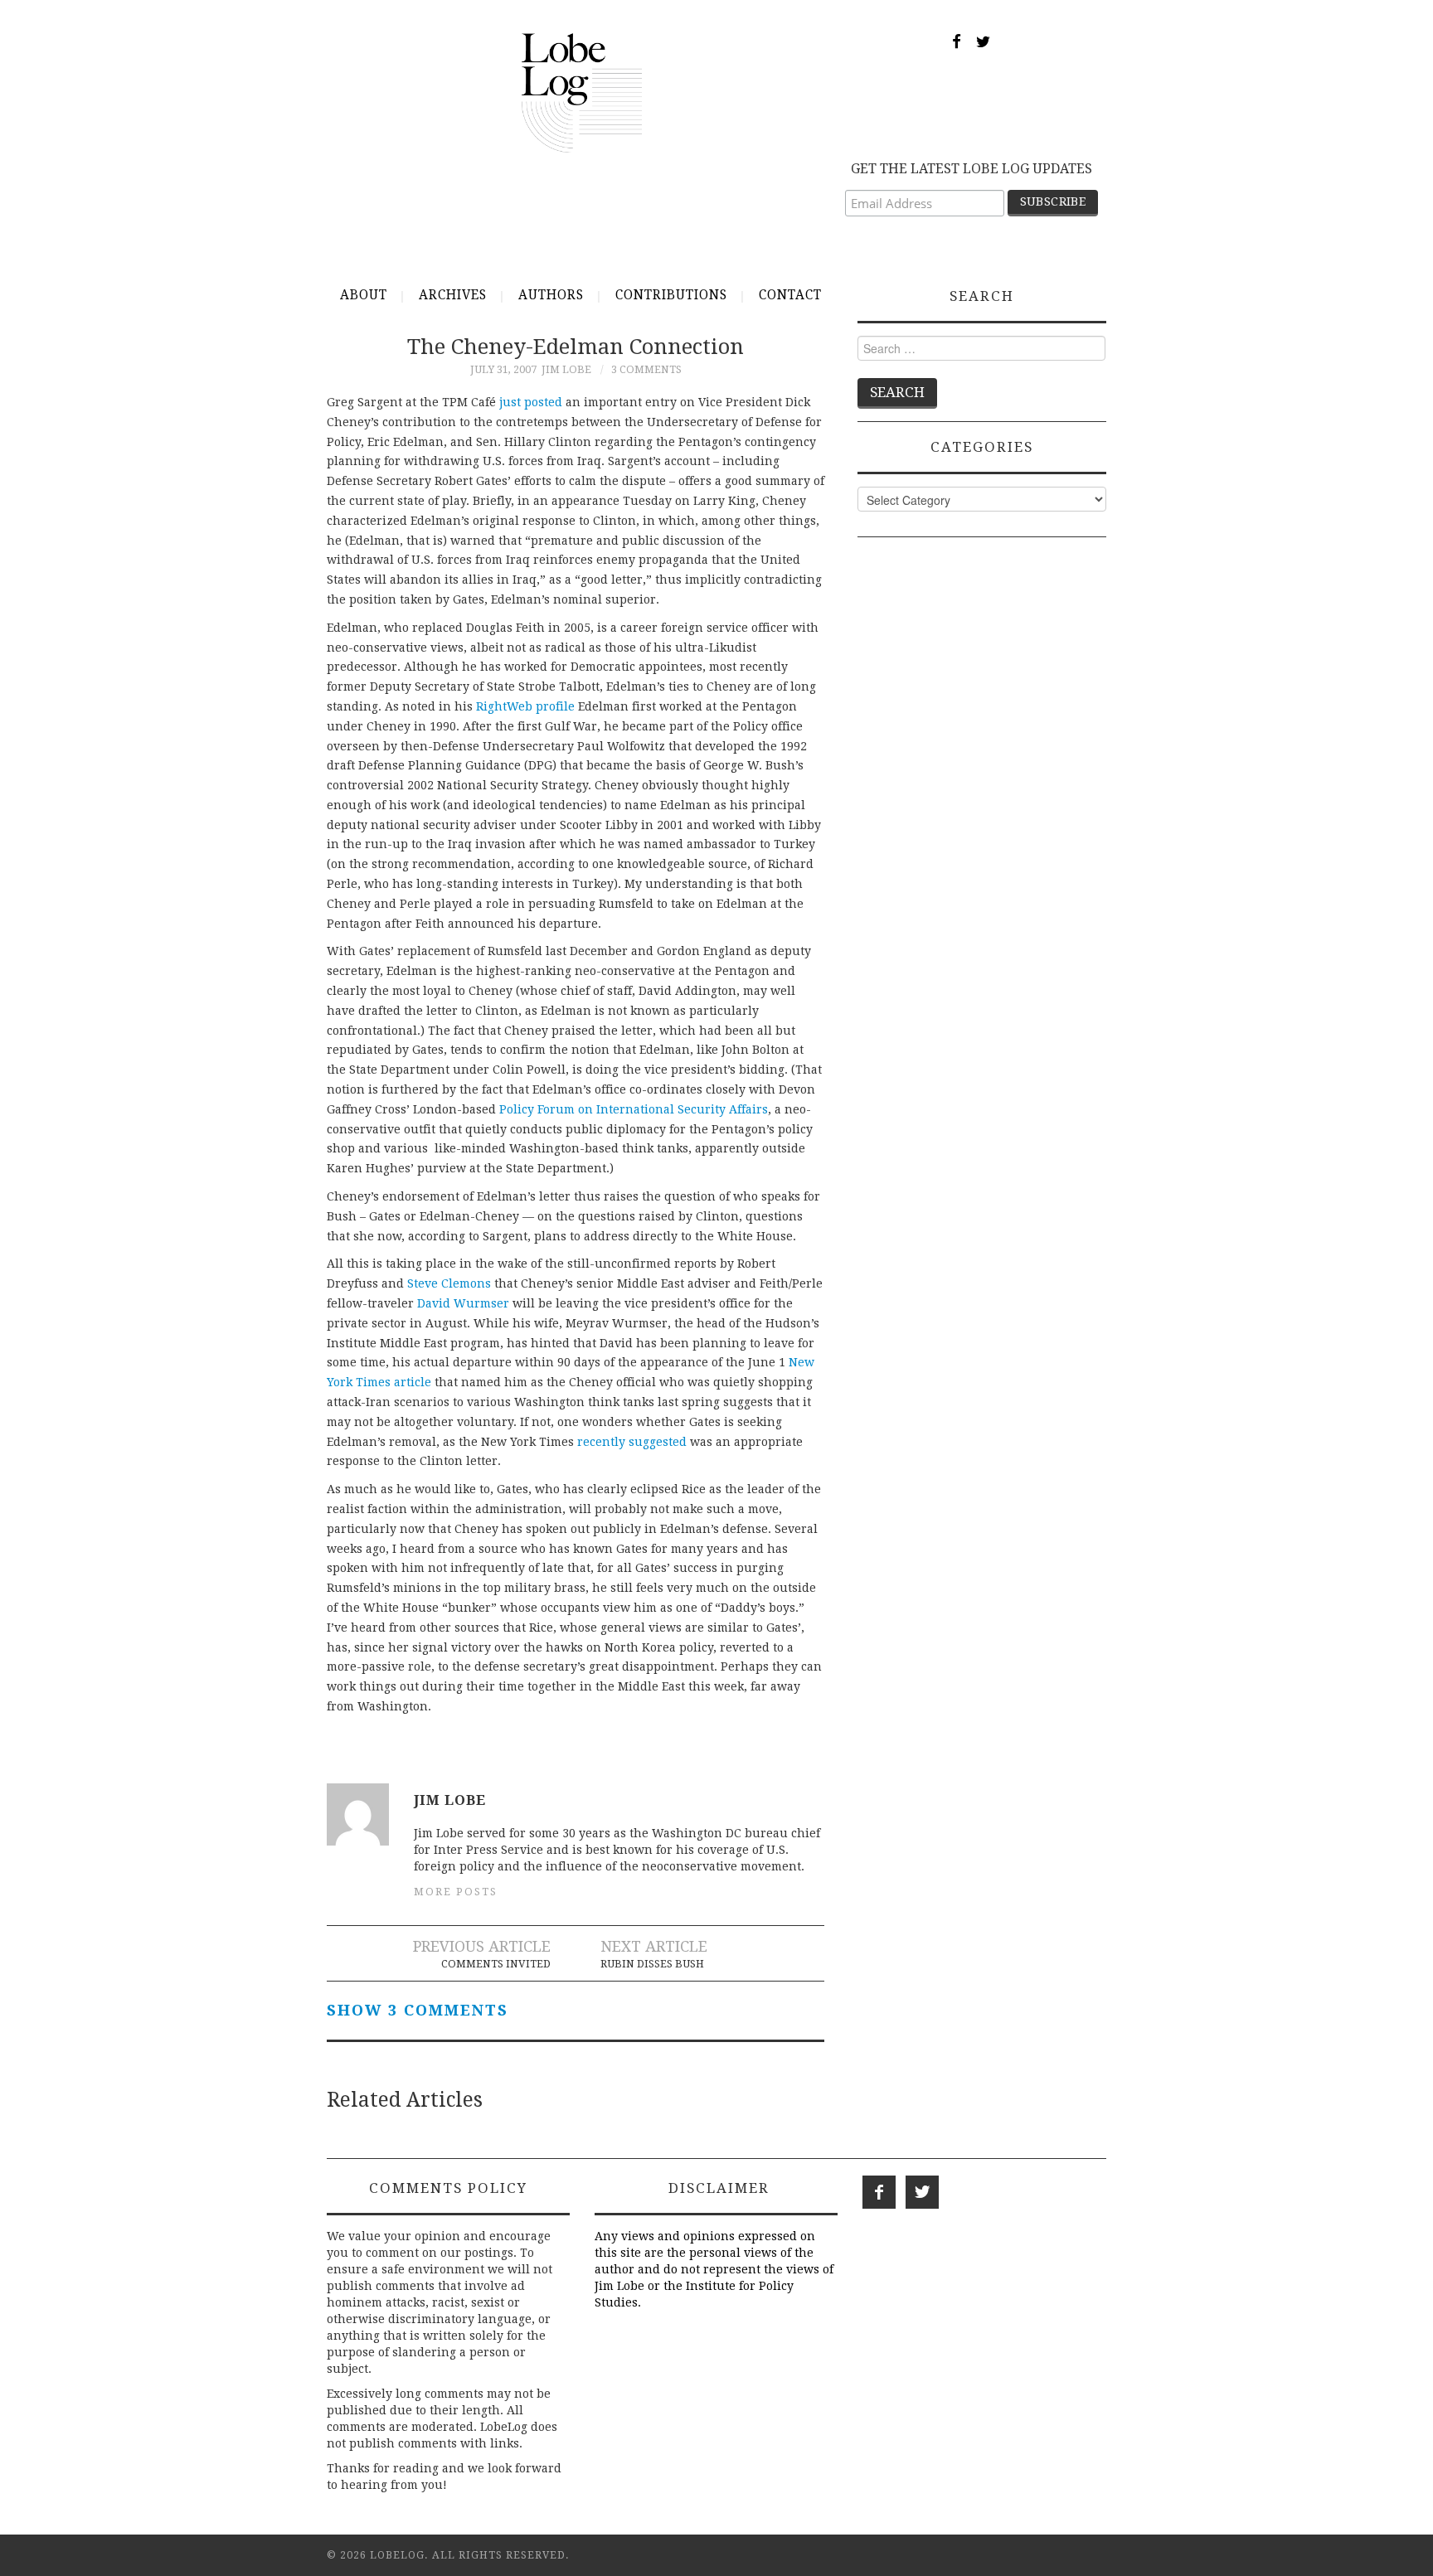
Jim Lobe (566, 369)
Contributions (671, 295)
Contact (790, 295)
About (364, 295)
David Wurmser (463, 1303)
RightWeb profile (525, 706)
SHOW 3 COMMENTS (418, 2010)
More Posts (456, 1892)
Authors (551, 295)
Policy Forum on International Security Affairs (634, 1109)
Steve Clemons (449, 1283)
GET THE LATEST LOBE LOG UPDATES (972, 169)
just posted (531, 402)
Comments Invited (496, 1964)
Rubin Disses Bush (652, 1964)
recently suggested (632, 1442)
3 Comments (646, 369)
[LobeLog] (582, 92)
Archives (453, 295)
